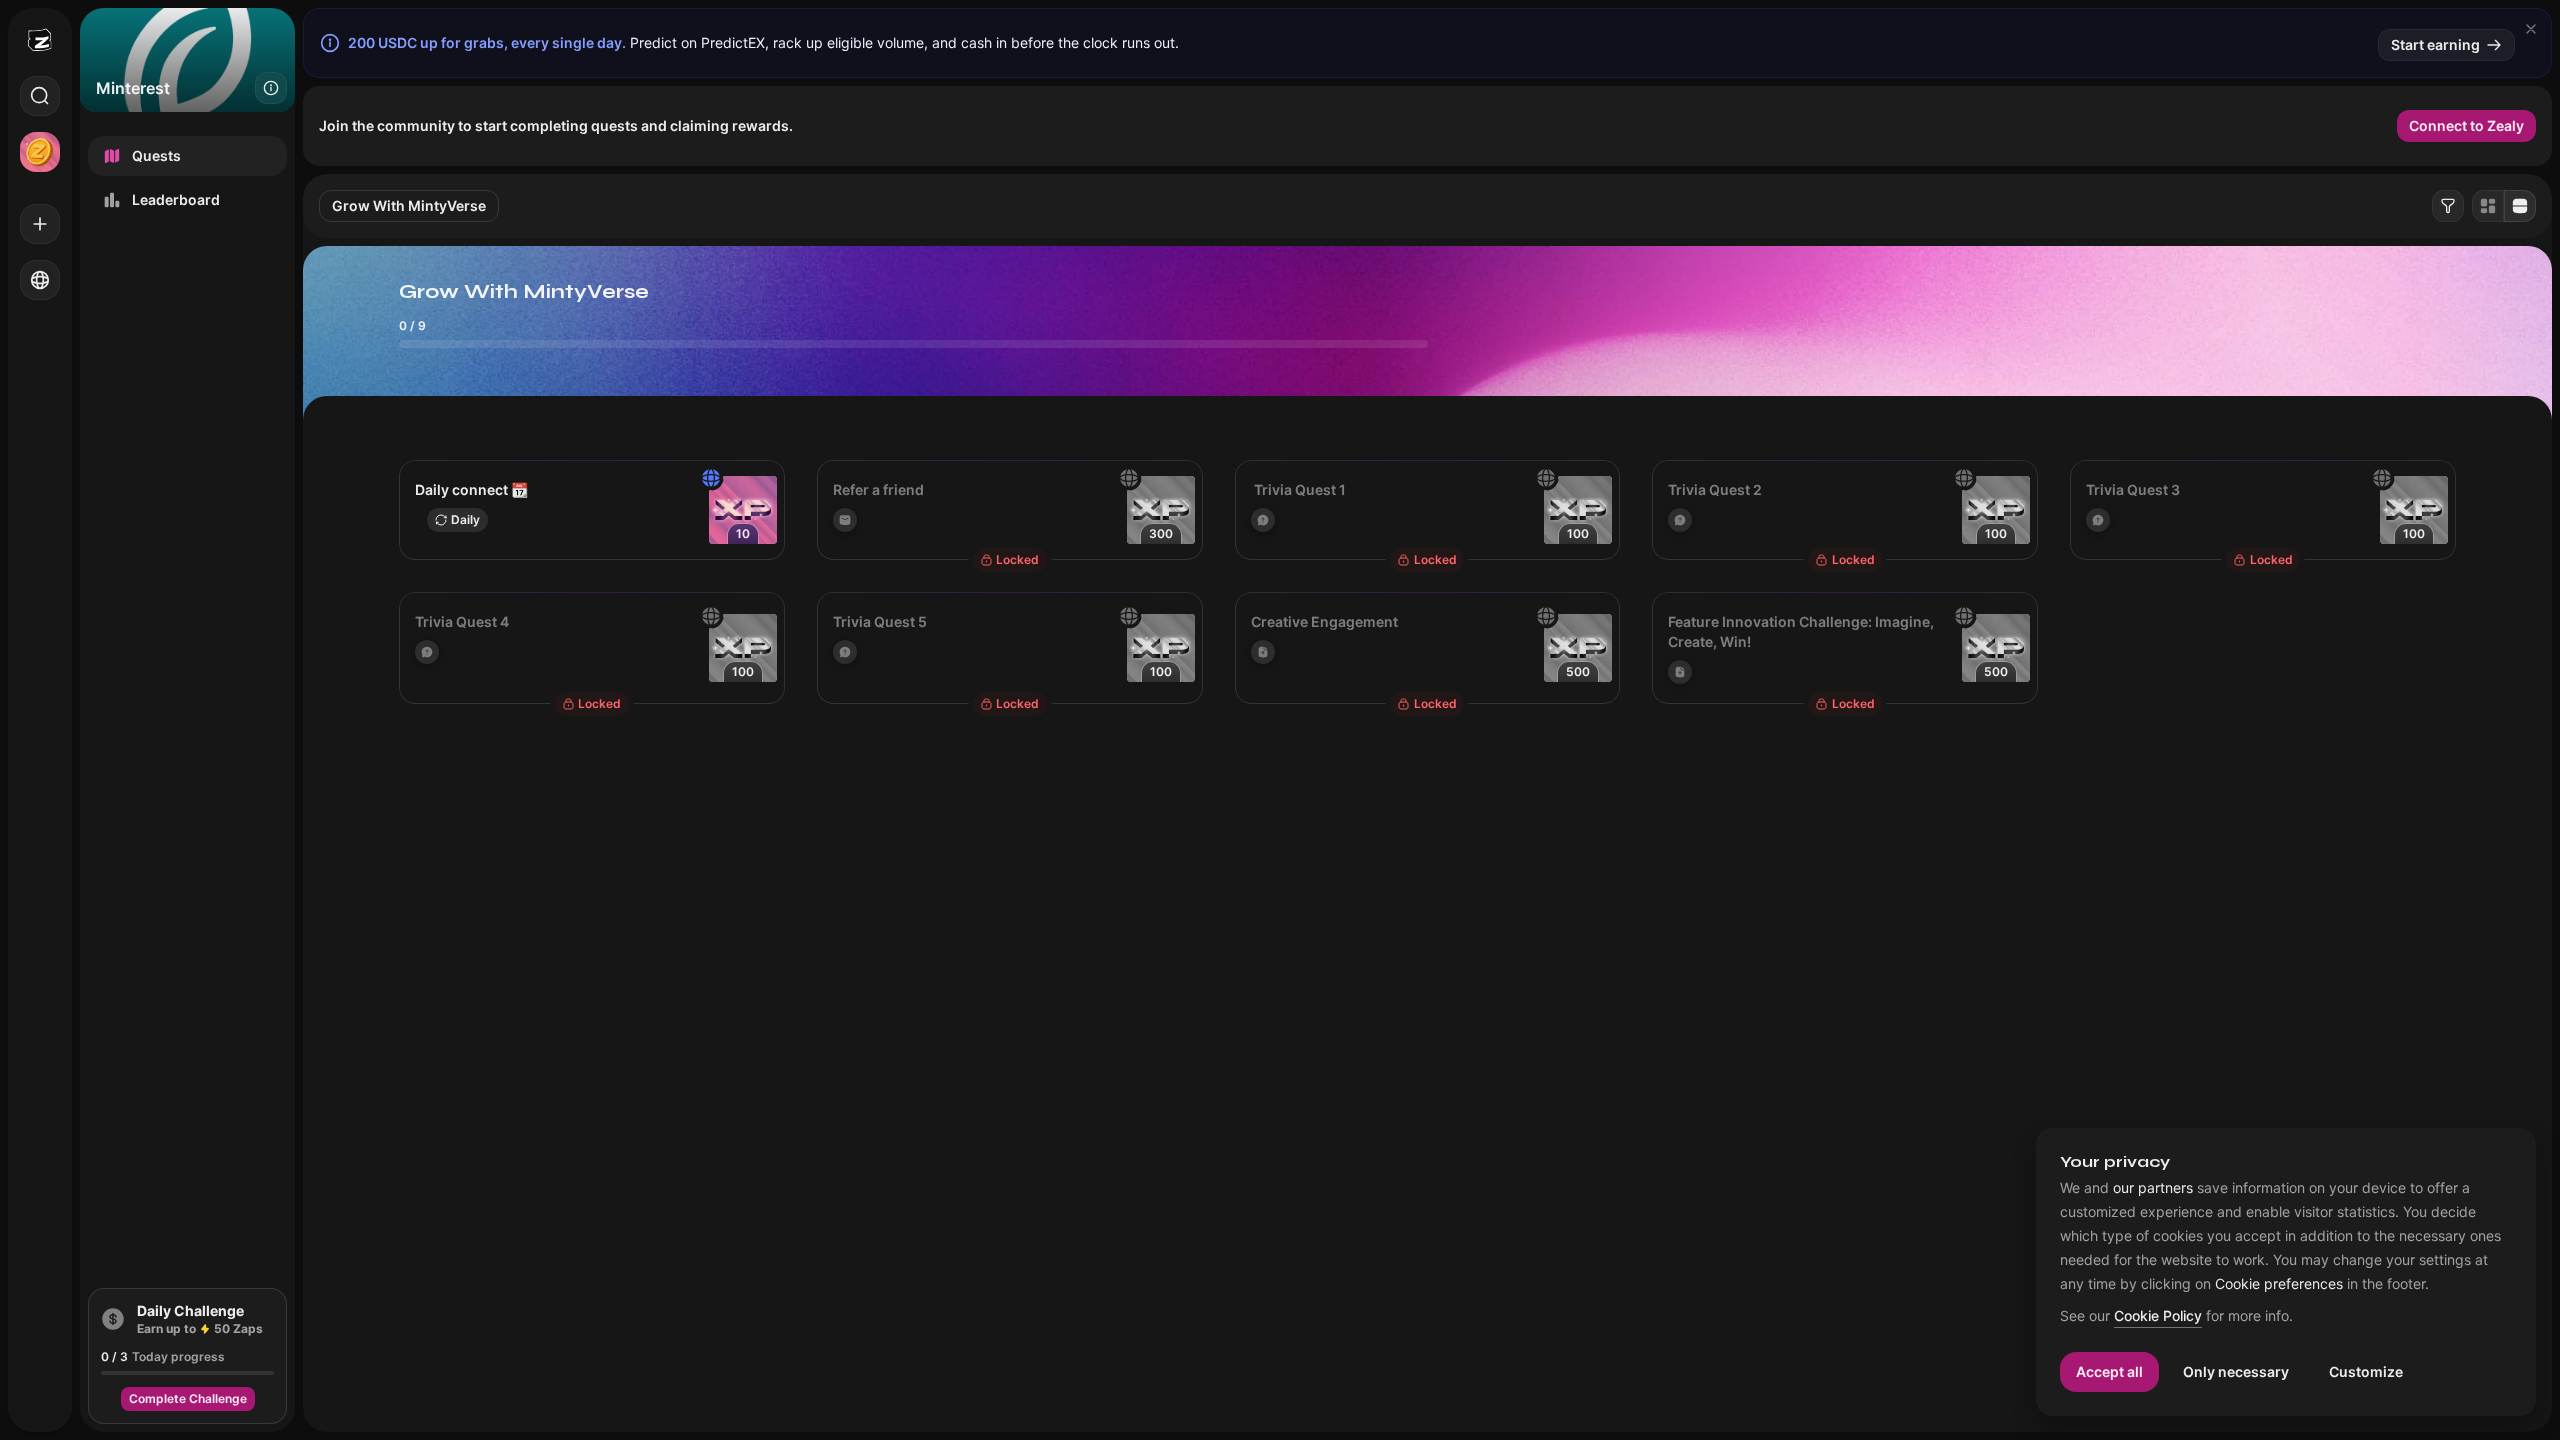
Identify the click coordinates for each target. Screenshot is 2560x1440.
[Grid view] (2488, 206)
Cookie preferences (2279, 1284)
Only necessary (2236, 1371)
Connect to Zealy (2466, 125)
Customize (2366, 1371)
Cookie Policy (2158, 1316)
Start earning (2435, 44)
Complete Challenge (188, 1398)
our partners (2153, 1188)
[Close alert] (2531, 29)
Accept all (2109, 1371)
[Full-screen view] (2520, 206)
